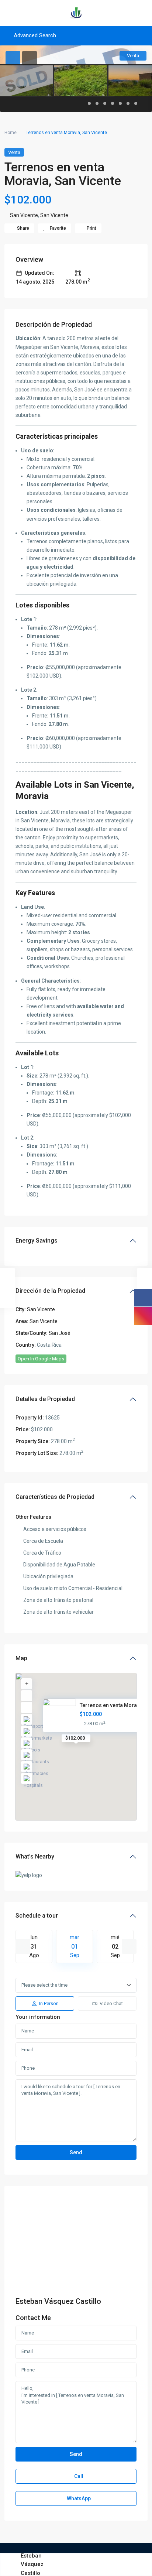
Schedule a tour (37, 1916)
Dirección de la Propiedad (50, 1291)
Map (21, 1658)
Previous (23, 1946)
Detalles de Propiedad (45, 1399)
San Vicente (24, 215)
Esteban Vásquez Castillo (58, 2301)
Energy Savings (37, 1241)
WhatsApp (78, 2498)
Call (78, 2476)
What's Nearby (35, 1856)
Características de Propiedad (55, 1497)
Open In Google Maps (41, 1359)
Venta (14, 152)
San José (60, 1333)
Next (129, 1946)
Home (11, 133)
